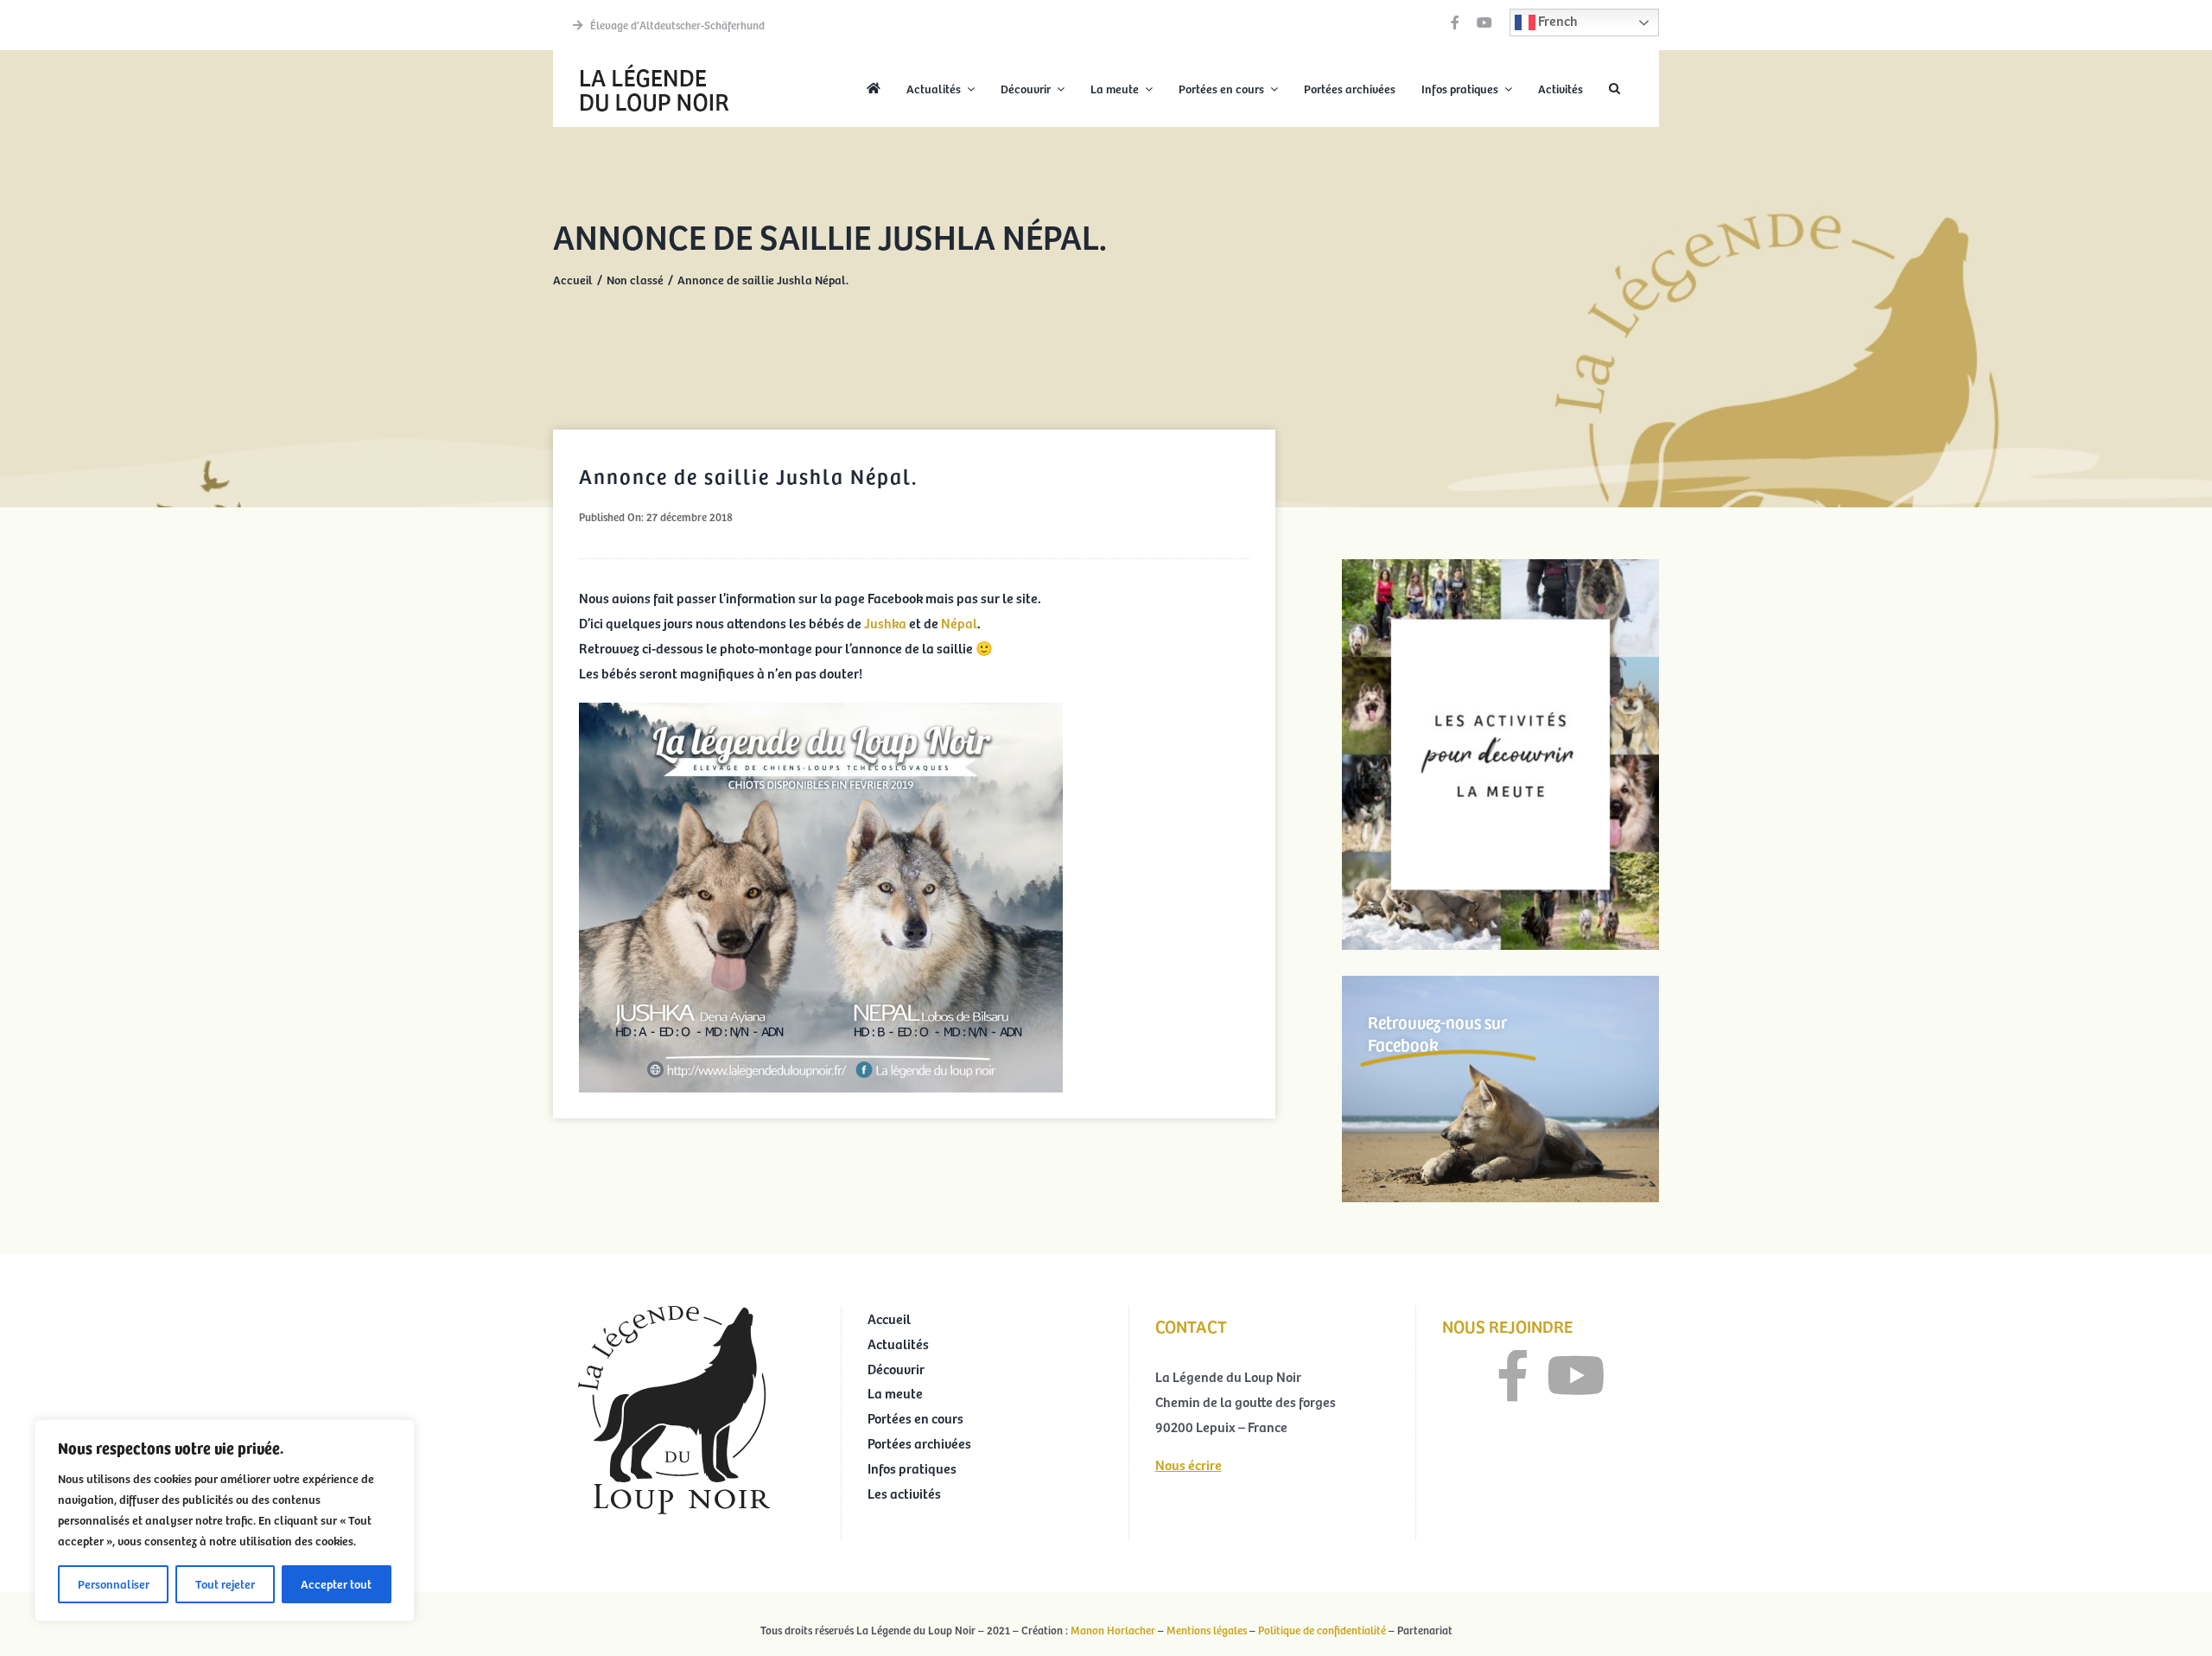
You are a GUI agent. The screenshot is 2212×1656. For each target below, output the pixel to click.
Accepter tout (336, 1584)
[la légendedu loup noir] (654, 66)
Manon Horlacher (1113, 1630)
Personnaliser (114, 1584)
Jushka (887, 622)
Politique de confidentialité (1322, 1630)
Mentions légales (1207, 1630)
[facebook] (1455, 22)
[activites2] (1500, 566)
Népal (959, 622)
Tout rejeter (225, 1584)
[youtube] (1484, 22)
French (1557, 20)
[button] (1615, 89)
